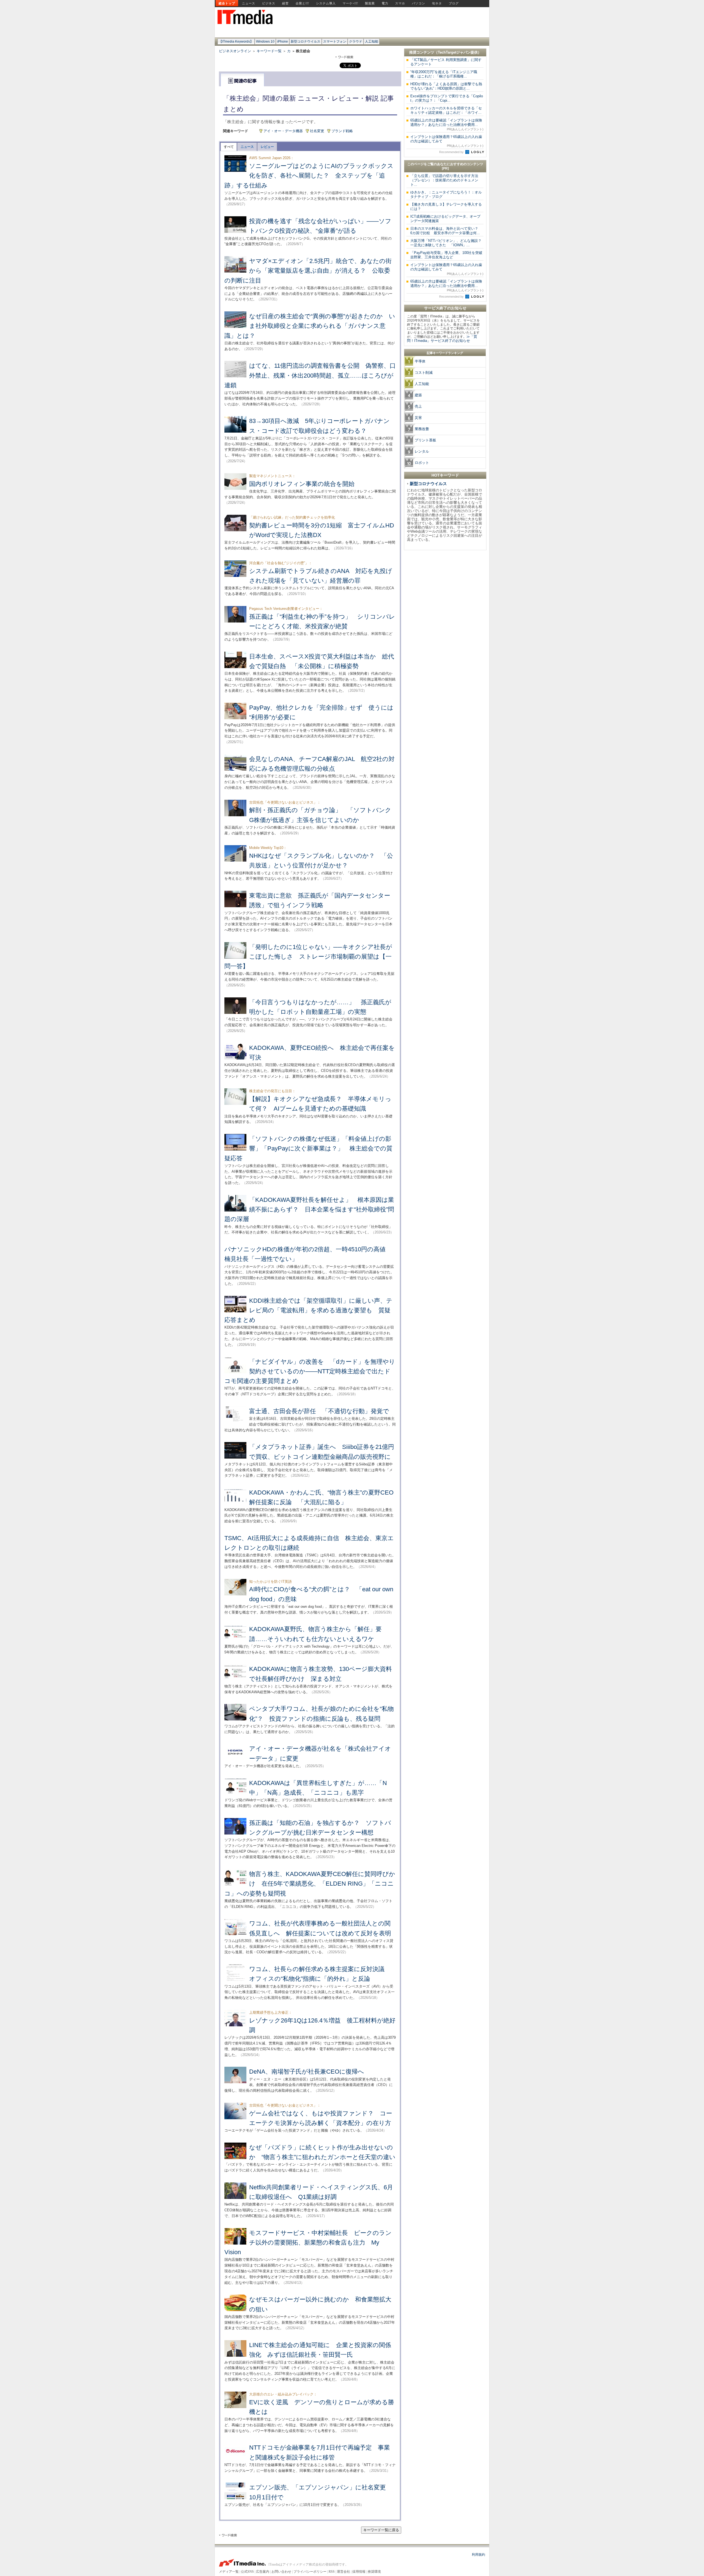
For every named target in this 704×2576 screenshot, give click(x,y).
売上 (418, 406)
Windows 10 (265, 41)
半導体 (420, 361)
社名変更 (317, 131)
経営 (285, 3)
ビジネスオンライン (235, 51)
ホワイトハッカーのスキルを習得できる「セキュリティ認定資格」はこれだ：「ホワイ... (446, 110)
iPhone (283, 41)
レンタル (422, 451)
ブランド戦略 (342, 131)
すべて (229, 147)
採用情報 (359, 2572)
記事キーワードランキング (445, 353)
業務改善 (422, 429)
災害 (418, 418)
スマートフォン (335, 41)
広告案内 (263, 2572)
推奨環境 (374, 2572)
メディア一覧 (229, 2572)
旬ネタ (437, 3)
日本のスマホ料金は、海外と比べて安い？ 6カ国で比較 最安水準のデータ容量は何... (446, 231)
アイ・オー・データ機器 (283, 131)
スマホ (400, 3)
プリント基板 (425, 440)
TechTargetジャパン (454, 52)
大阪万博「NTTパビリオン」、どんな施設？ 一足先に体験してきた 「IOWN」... (448, 243)
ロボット (422, 463)
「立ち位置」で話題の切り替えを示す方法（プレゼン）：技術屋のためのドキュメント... (444, 180)
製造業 (370, 3)
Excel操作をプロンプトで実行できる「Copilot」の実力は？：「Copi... (447, 98)
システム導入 (326, 3)
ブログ (454, 3)
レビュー (267, 147)
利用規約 (479, 2555)
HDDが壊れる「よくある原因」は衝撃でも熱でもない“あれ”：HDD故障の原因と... (446, 86)
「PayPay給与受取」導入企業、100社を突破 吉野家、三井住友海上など (448, 255)
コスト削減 (424, 373)
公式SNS (247, 2572)
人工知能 (372, 41)
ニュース (249, 3)
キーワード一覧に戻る (381, 2530)
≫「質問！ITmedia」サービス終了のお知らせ (442, 339)
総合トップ (227, 3)
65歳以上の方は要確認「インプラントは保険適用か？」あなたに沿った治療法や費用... (447, 124)
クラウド (356, 41)
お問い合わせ (281, 2572)
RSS (332, 2572)
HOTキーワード (445, 475)
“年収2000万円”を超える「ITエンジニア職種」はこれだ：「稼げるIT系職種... (444, 74)
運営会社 (343, 2572)
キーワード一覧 (269, 51)
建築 (418, 395)
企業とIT (302, 3)
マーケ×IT (350, 3)
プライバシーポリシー (310, 2572)
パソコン (419, 3)
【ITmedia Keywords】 (236, 41)
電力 (385, 3)
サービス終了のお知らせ (445, 308)
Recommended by (452, 152)
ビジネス (269, 3)
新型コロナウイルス (306, 41)
